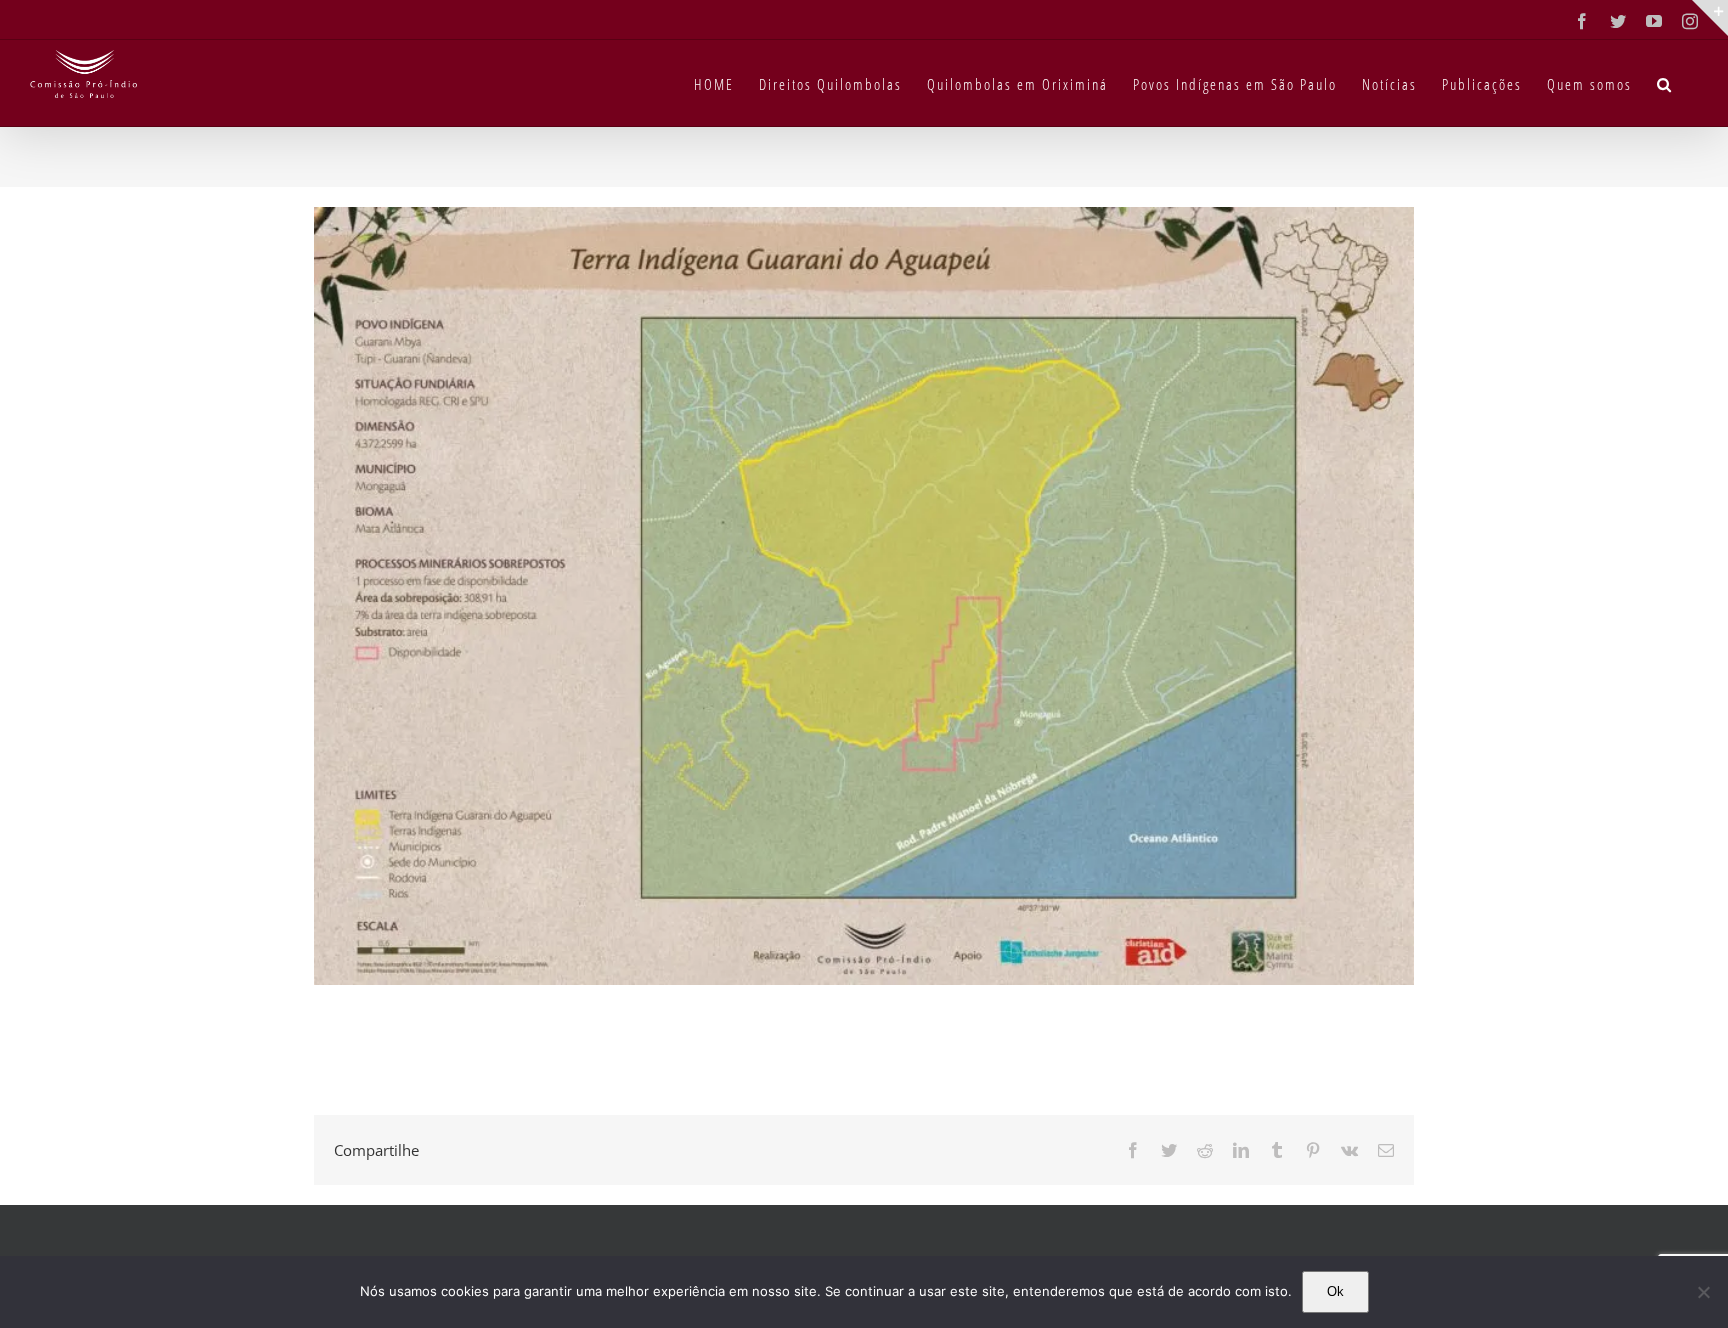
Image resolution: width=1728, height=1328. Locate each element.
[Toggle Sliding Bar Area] (1710, 18)
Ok (1335, 1291)
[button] (1665, 83)
